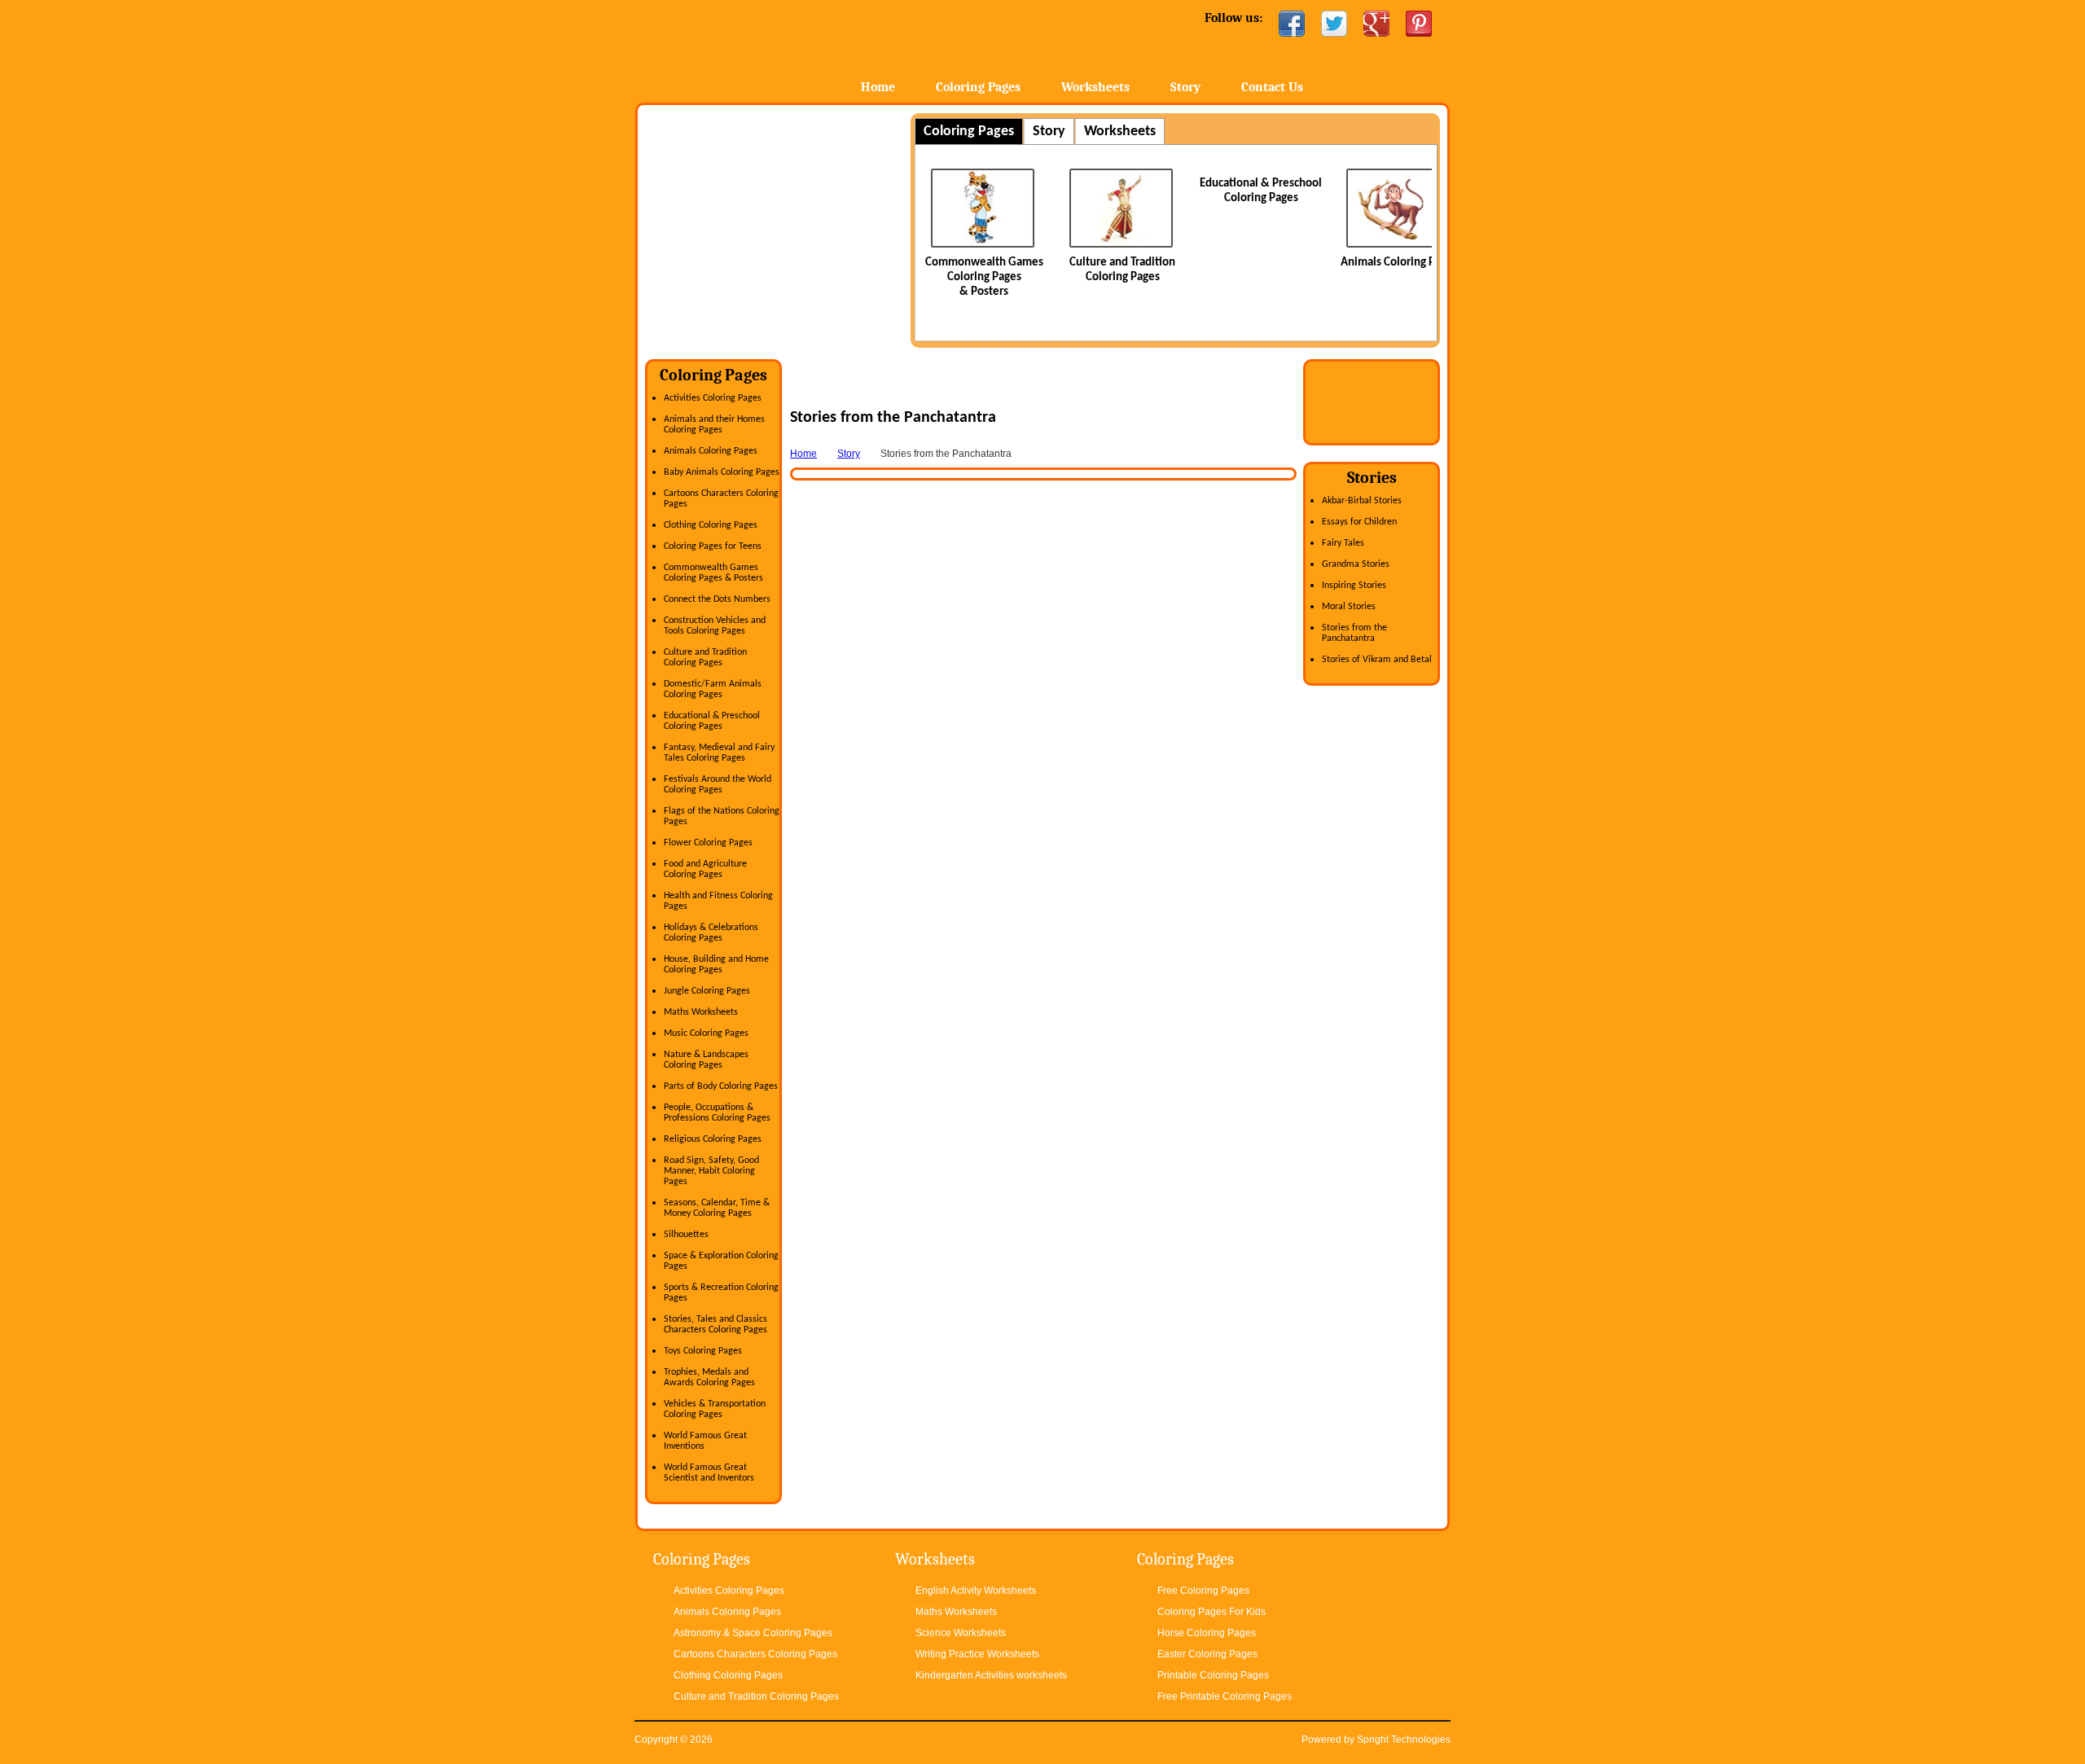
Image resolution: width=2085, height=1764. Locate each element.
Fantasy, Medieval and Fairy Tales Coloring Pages (719, 753)
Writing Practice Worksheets (977, 1654)
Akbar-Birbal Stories (1362, 501)
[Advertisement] (782, 227)
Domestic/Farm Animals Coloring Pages (713, 689)
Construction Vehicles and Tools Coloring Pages (715, 626)
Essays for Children (1359, 522)
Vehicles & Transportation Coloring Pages (715, 1409)
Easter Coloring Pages (1207, 1654)
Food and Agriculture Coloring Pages (705, 869)
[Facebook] (1292, 24)
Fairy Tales (1343, 543)
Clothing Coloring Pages (711, 525)
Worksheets (1095, 87)
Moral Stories (1349, 607)
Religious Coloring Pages (713, 1139)
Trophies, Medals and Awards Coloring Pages (709, 1378)
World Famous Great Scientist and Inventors (709, 1473)
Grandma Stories (1356, 564)
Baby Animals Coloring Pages (722, 472)
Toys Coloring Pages (703, 1351)
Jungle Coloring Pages (707, 991)
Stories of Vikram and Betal (1377, 660)
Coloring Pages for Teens (713, 546)
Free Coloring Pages (1203, 1591)
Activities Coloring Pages (713, 398)
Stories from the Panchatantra (1354, 633)
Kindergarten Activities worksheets (991, 1675)
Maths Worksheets (701, 1012)
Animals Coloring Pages (1399, 263)
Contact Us (1272, 87)
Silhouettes (686, 1235)
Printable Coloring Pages (1213, 1675)
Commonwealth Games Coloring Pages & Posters (984, 277)
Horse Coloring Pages (1207, 1633)
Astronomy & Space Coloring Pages (753, 1633)
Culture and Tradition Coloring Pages (705, 658)
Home (764, 48)
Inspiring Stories (1354, 586)
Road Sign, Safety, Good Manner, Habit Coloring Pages (711, 1171)
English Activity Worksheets (976, 1591)
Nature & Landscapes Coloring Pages (706, 1060)
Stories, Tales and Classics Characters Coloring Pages (715, 1325)
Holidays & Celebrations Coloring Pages (711, 933)
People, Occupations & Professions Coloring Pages (717, 1113)
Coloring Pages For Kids (1211, 1612)
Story (1185, 87)
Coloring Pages (978, 87)
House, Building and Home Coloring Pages (716, 965)
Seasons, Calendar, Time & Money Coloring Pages (717, 1208)
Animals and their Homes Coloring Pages (714, 425)
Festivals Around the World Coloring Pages (718, 785)
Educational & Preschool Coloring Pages (712, 721)
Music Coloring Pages (706, 1033)
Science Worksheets (961, 1633)
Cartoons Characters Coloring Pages (755, 1654)
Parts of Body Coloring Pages (721, 1086)
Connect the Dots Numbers (717, 599)
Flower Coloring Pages (708, 843)
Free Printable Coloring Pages (1225, 1696)
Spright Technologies (1404, 1740)
